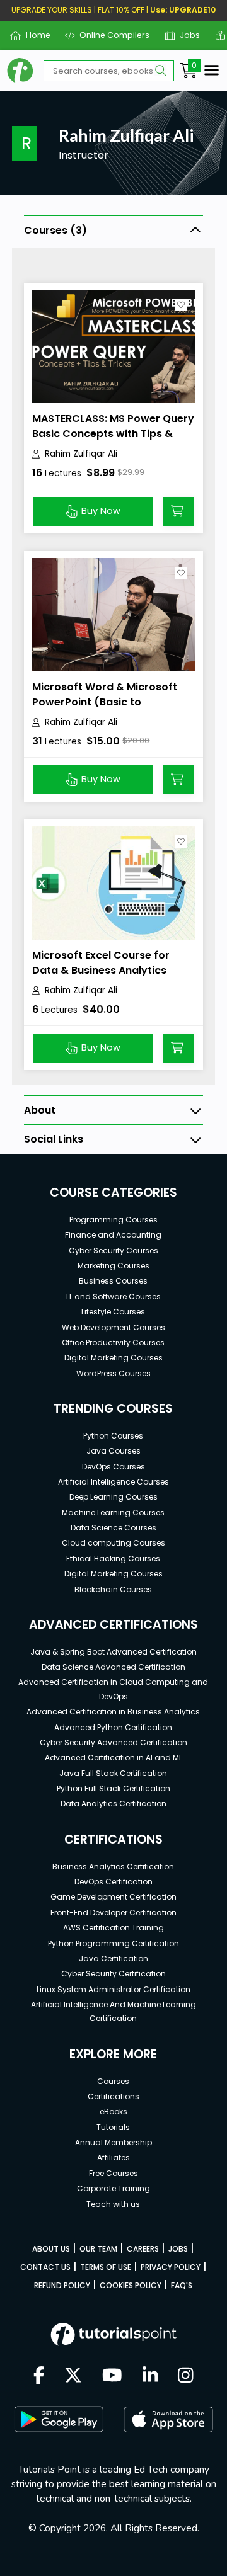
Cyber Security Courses (113, 1251)
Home (33, 35)
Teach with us (113, 2204)
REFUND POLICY (62, 2285)
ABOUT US (51, 2249)
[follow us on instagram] (186, 2376)
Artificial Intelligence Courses (113, 1482)
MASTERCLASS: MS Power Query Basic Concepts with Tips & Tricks (113, 434)
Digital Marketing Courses (113, 1358)
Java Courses (113, 1451)
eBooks (113, 2112)
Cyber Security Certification (113, 1974)
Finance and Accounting (113, 1235)
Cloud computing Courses (113, 1543)
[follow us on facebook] (39, 2376)
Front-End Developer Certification (113, 1912)
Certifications (113, 2096)
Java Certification (113, 1958)
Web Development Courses (113, 1327)
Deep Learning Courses (113, 1497)
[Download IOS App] (168, 2419)
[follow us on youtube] (112, 2376)
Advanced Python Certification (113, 1727)
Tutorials (113, 2127)
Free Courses (113, 2173)
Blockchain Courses (113, 1589)
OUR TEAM (98, 2249)
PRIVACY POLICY (171, 2267)
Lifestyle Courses (113, 1312)
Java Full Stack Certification (113, 1773)
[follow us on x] (73, 2376)
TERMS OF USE (106, 2267)
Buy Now (101, 511)
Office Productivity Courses (113, 1342)
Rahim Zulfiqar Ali (81, 454)
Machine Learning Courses (113, 1513)
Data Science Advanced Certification (113, 1667)
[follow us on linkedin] (150, 2376)
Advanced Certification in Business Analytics (113, 1712)
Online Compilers (110, 35)
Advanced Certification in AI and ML (113, 1758)
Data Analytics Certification (113, 1804)
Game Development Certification (113, 1897)
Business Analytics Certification (113, 1866)
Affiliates (113, 2157)
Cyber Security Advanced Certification (113, 1742)
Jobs (185, 35)
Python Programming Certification (113, 1943)
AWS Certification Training (113, 1928)
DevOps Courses (113, 1467)
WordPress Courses (113, 1373)
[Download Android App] (59, 2419)
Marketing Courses (113, 1266)
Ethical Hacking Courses (113, 1559)
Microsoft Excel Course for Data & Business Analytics (101, 963)
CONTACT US (45, 2267)
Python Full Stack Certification (113, 1788)
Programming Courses (113, 1220)
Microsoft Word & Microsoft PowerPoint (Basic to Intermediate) (105, 702)
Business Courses (113, 1281)
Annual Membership (113, 2142)
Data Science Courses (113, 1528)
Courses (113, 2081)
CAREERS (143, 2249)
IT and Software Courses (113, 1297)
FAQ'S (182, 2285)
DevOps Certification (113, 1882)
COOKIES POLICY (131, 2285)
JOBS (178, 2249)
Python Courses (113, 1436)
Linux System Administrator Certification (113, 1989)
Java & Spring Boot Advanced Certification (113, 1652)
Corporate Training (113, 2188)
